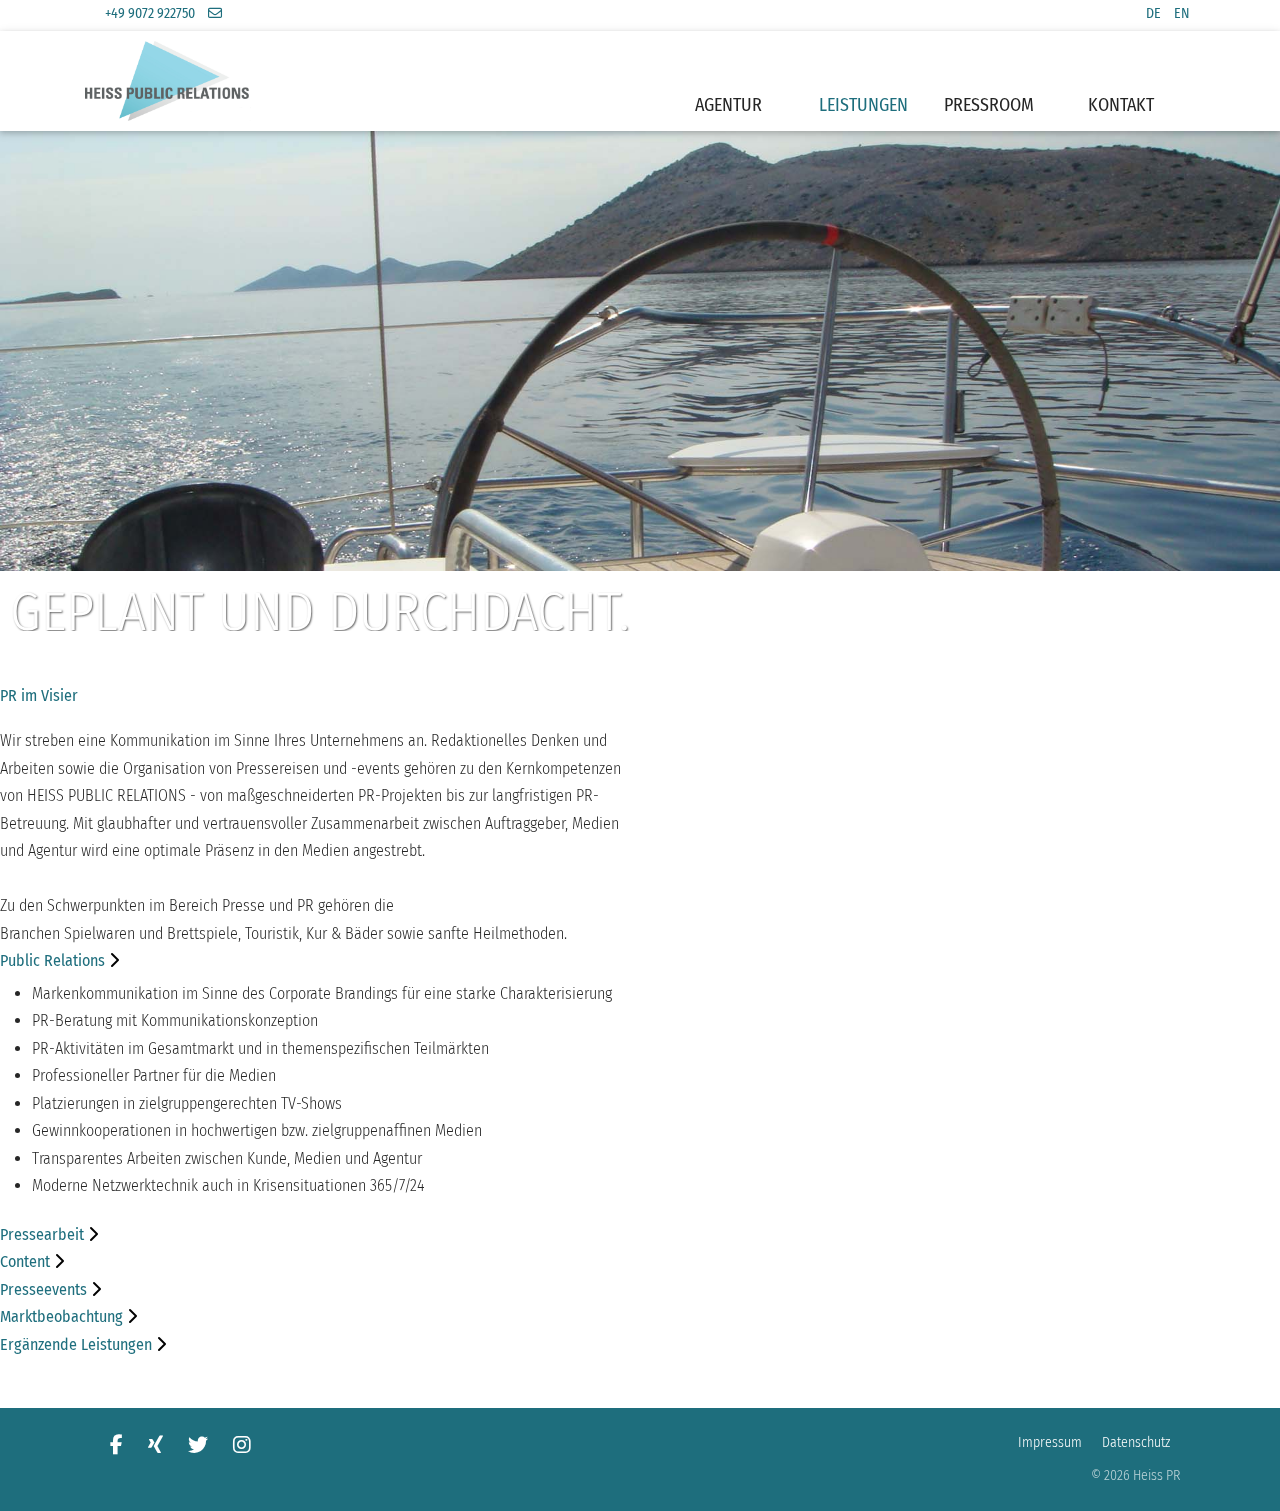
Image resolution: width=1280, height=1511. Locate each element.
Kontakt (1121, 105)
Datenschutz (1136, 1442)
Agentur (728, 105)
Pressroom (989, 105)
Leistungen (863, 105)
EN (1182, 13)
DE (1153, 13)
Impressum (1050, 1442)
